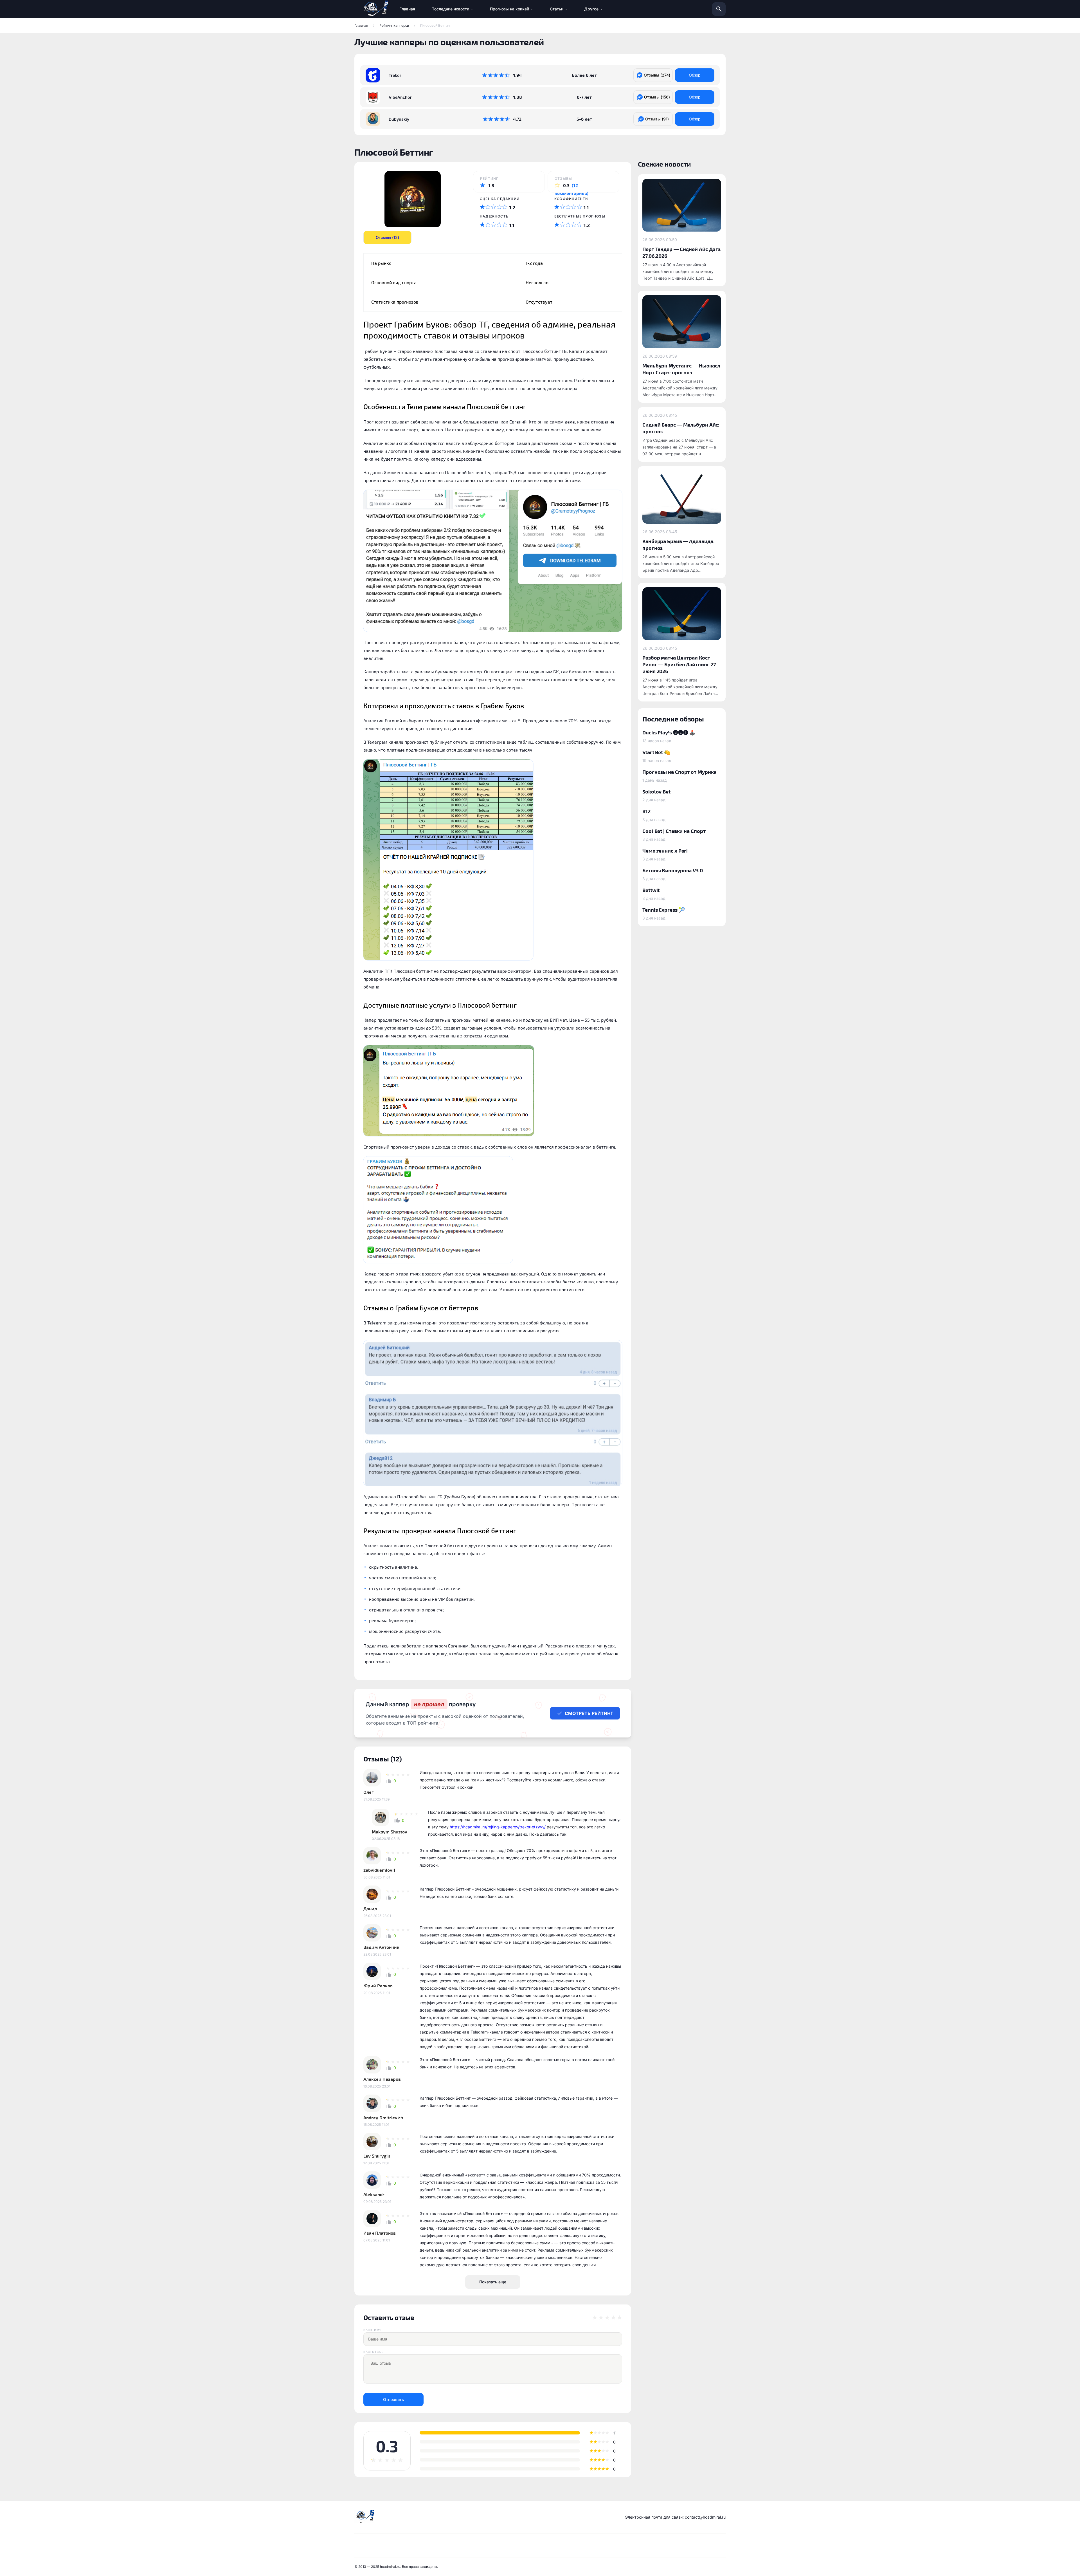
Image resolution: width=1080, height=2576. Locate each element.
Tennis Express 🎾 (663, 910)
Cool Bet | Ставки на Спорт (674, 831)
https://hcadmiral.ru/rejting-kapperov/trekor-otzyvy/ (498, 1827)
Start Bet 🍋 (656, 752)
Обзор (695, 75)
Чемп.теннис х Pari (665, 850)
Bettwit (651, 890)
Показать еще (493, 2282)
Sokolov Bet (656, 791)
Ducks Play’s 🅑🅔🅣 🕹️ (669, 732)
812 (646, 811)
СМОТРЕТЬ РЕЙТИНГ (589, 1713)
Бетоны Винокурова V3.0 (673, 870)
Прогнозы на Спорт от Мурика (679, 772)
